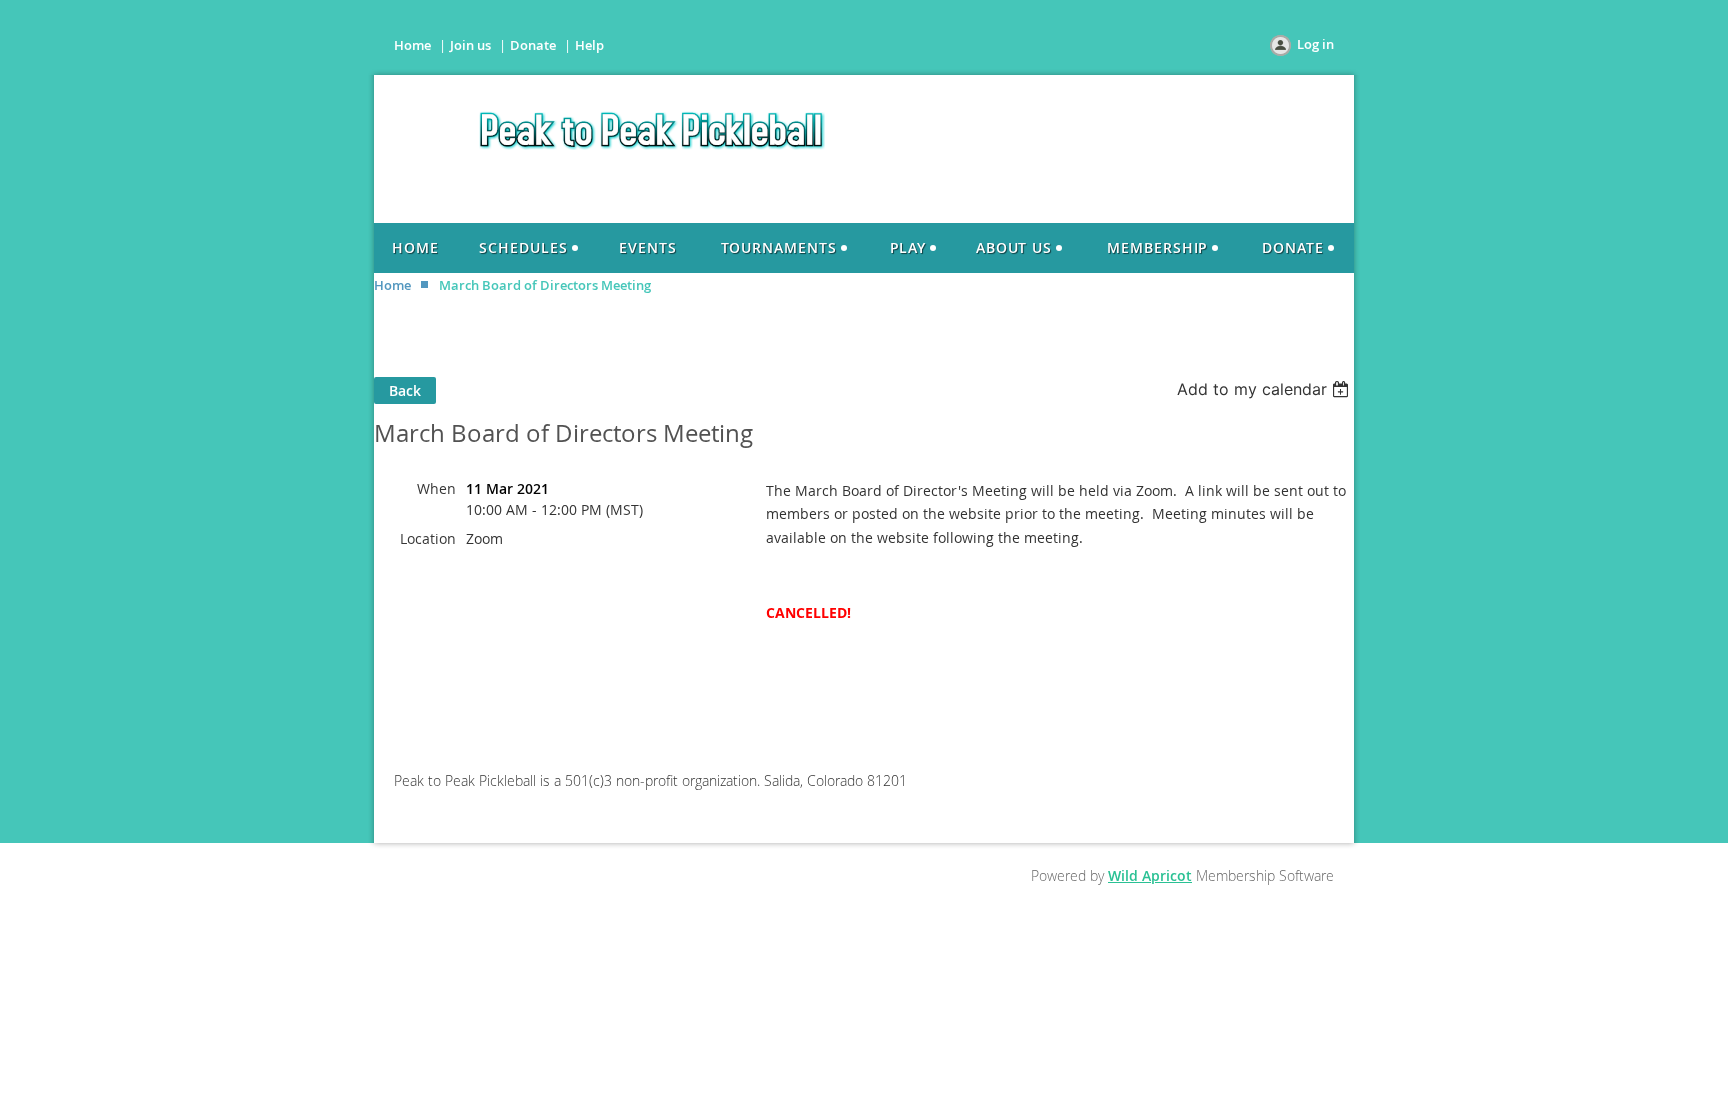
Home (412, 45)
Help (589, 45)
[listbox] (1265, 389)
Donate (533, 45)
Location (428, 538)
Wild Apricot (1150, 875)
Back (405, 390)
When (436, 488)
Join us (470, 45)
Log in (1315, 44)
